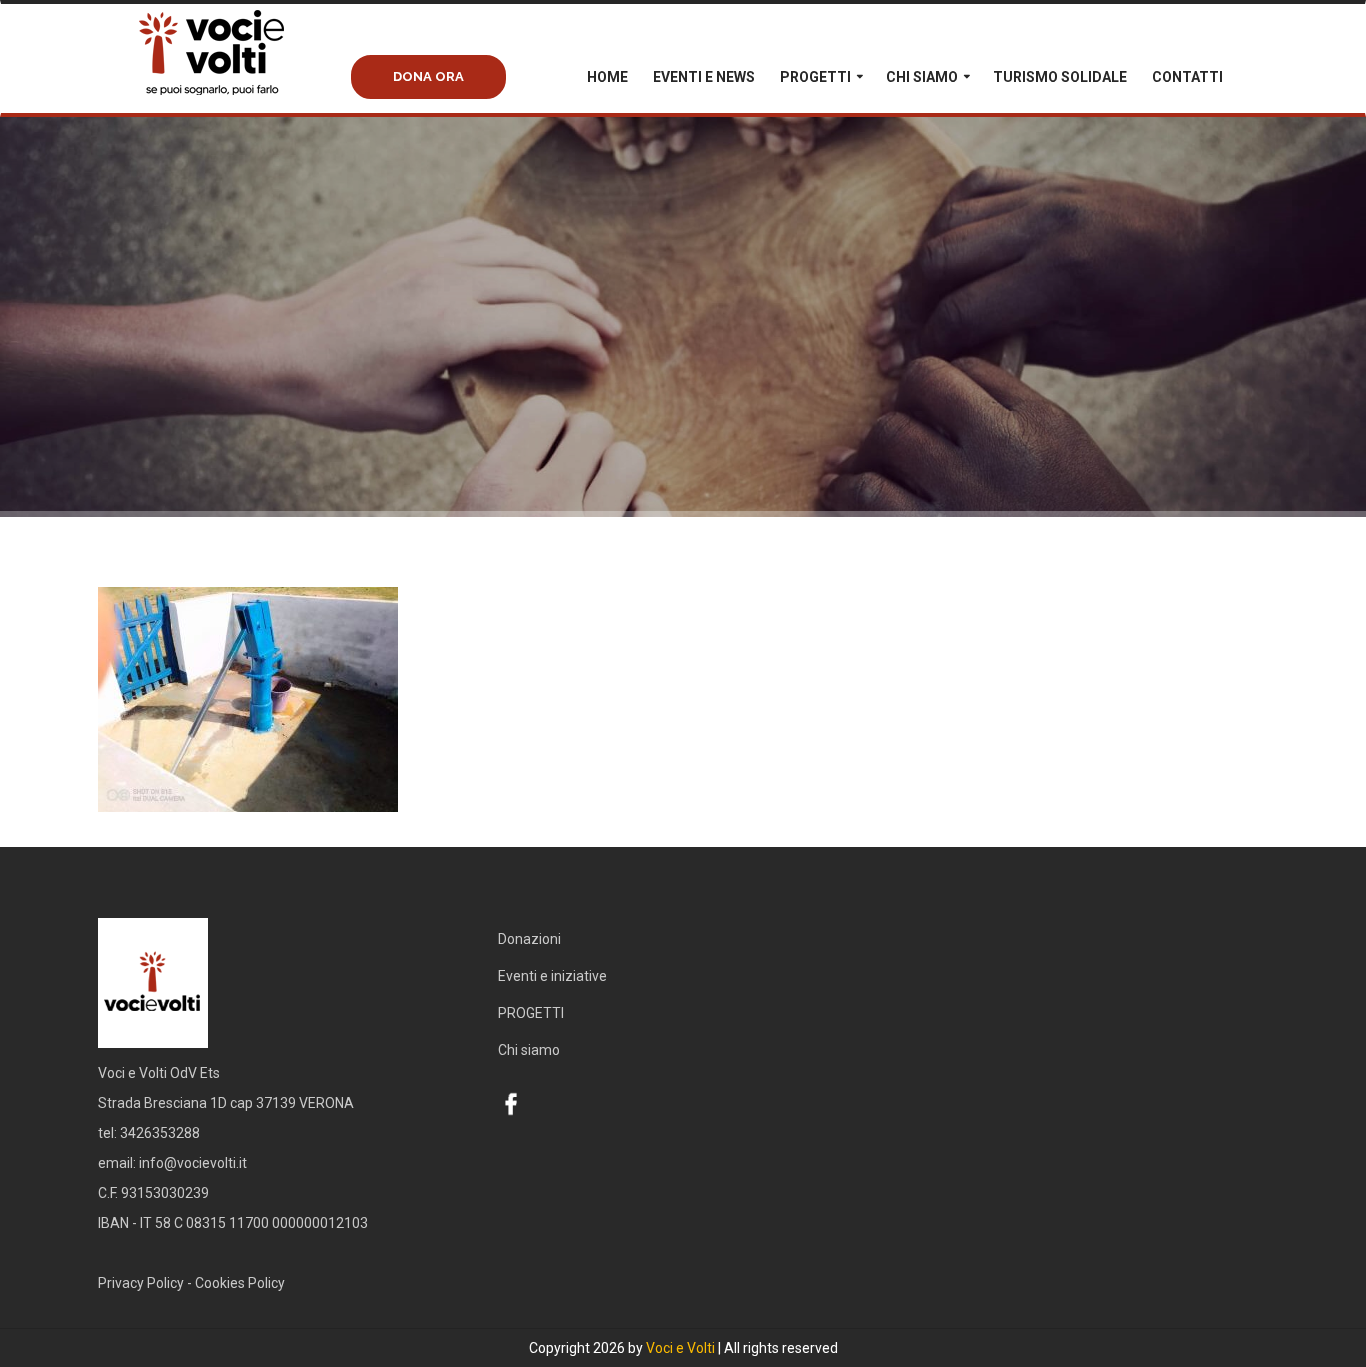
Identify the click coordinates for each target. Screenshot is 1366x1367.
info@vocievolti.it (193, 1163)
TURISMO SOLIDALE (1060, 77)
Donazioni (529, 939)
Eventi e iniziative (552, 976)
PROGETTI (815, 77)
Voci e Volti (680, 1348)
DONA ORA (428, 76)
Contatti (1187, 77)
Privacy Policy (141, 1283)
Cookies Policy (240, 1283)
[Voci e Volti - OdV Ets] (248, 73)
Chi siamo (922, 77)
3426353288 (160, 1133)
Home (607, 77)
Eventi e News (704, 77)
